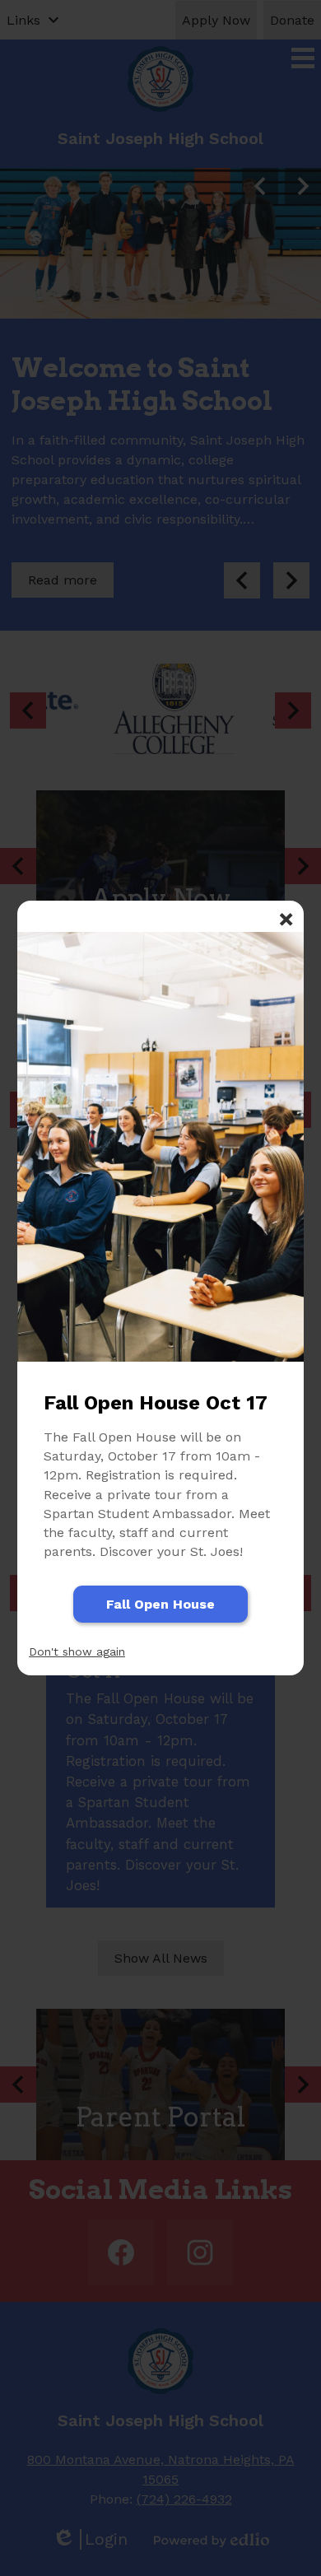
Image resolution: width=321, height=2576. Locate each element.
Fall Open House (160, 1604)
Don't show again (77, 1651)
